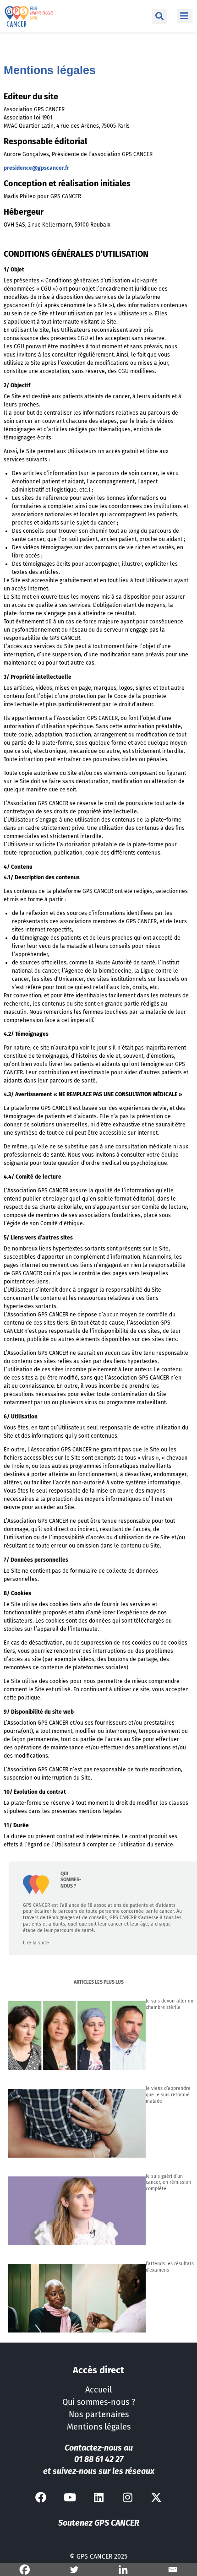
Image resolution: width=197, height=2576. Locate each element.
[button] (160, 16)
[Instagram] (127, 2497)
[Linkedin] (98, 2497)
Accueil (98, 2390)
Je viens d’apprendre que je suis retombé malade (168, 2095)
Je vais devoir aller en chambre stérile (170, 2004)
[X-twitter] (156, 2497)
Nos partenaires (99, 2414)
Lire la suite (36, 1943)
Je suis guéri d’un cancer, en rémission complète (168, 2183)
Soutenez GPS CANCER (99, 2523)
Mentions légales (99, 2427)
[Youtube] (70, 2497)
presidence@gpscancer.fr (36, 168)
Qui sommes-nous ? (99, 2402)
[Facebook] (41, 2497)
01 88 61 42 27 (99, 2459)
